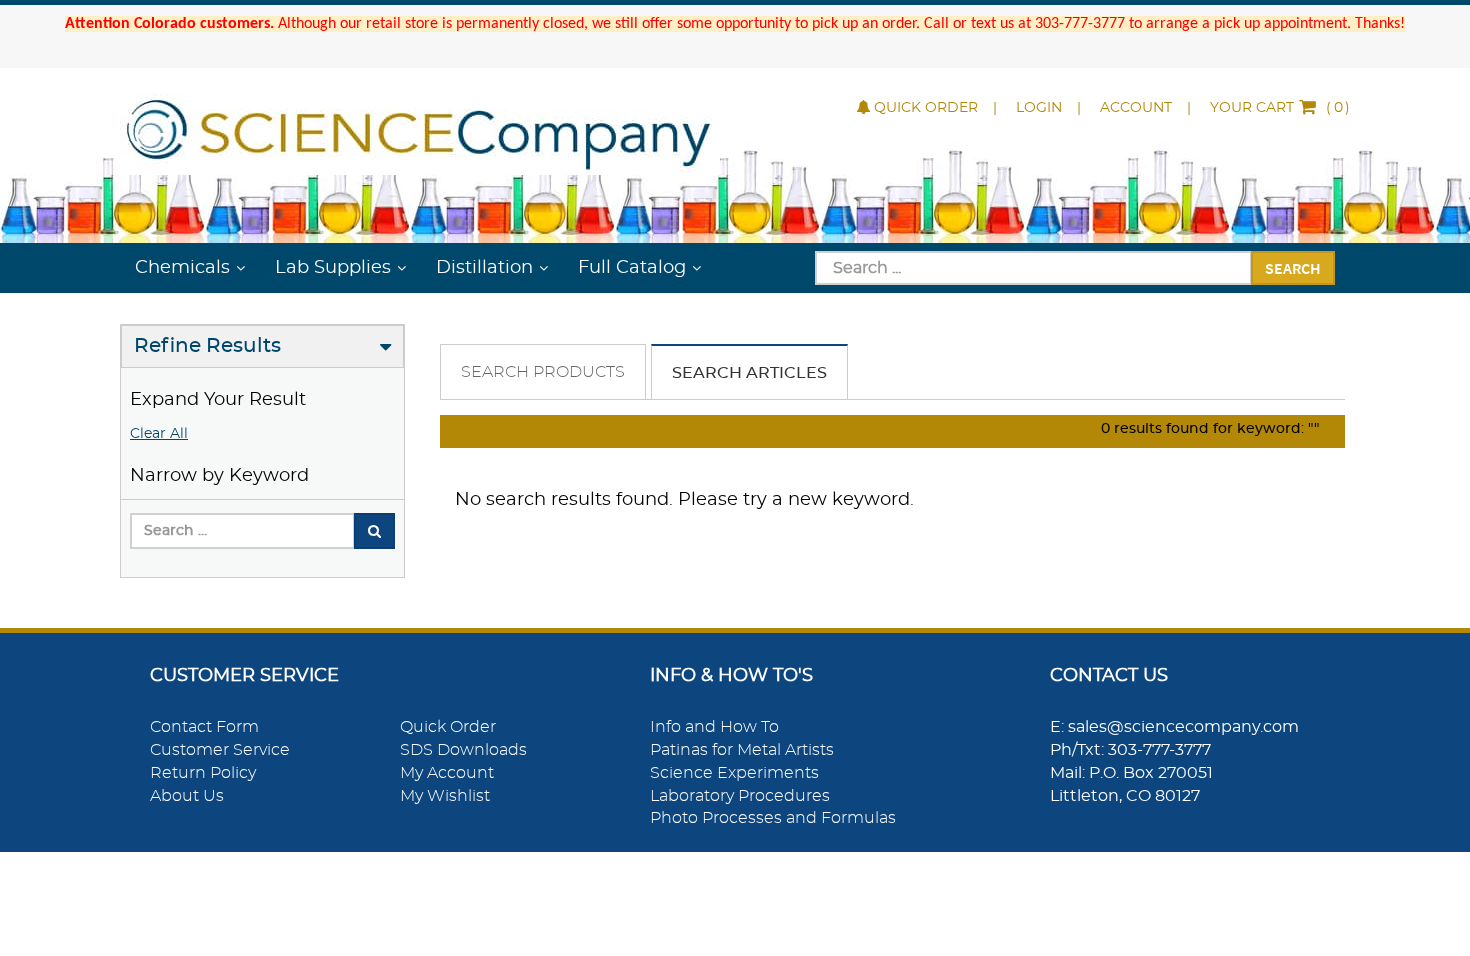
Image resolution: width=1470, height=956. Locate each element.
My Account (447, 773)
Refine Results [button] (207, 346)
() (1280, 108)
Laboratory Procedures (740, 796)
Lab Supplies (333, 268)
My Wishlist (445, 796)
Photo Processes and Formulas (773, 818)
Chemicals (182, 268)
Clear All (159, 434)
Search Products (543, 372)
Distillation (484, 268)
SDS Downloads (463, 750)
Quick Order (926, 108)
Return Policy (203, 773)
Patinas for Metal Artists (742, 750)
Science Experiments (734, 773)
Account (1136, 108)
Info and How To (714, 727)
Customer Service (220, 750)
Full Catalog (632, 268)
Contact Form (204, 727)
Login (1039, 108)
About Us (187, 796)
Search (1293, 268)
